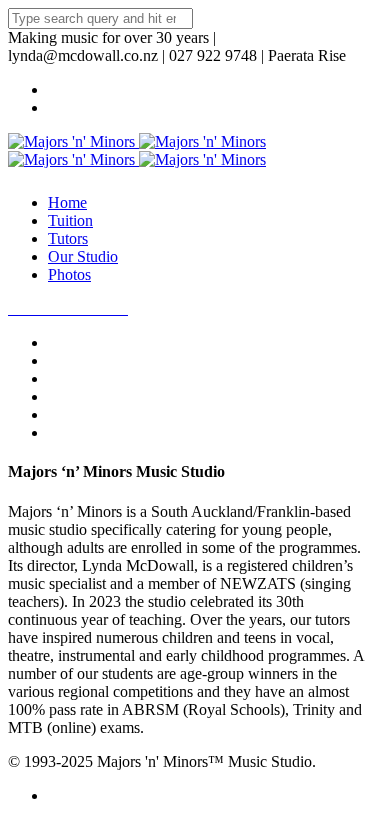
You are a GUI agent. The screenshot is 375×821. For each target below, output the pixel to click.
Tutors (68, 238)
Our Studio (83, 256)
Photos (69, 274)
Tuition (70, 220)
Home (67, 202)
